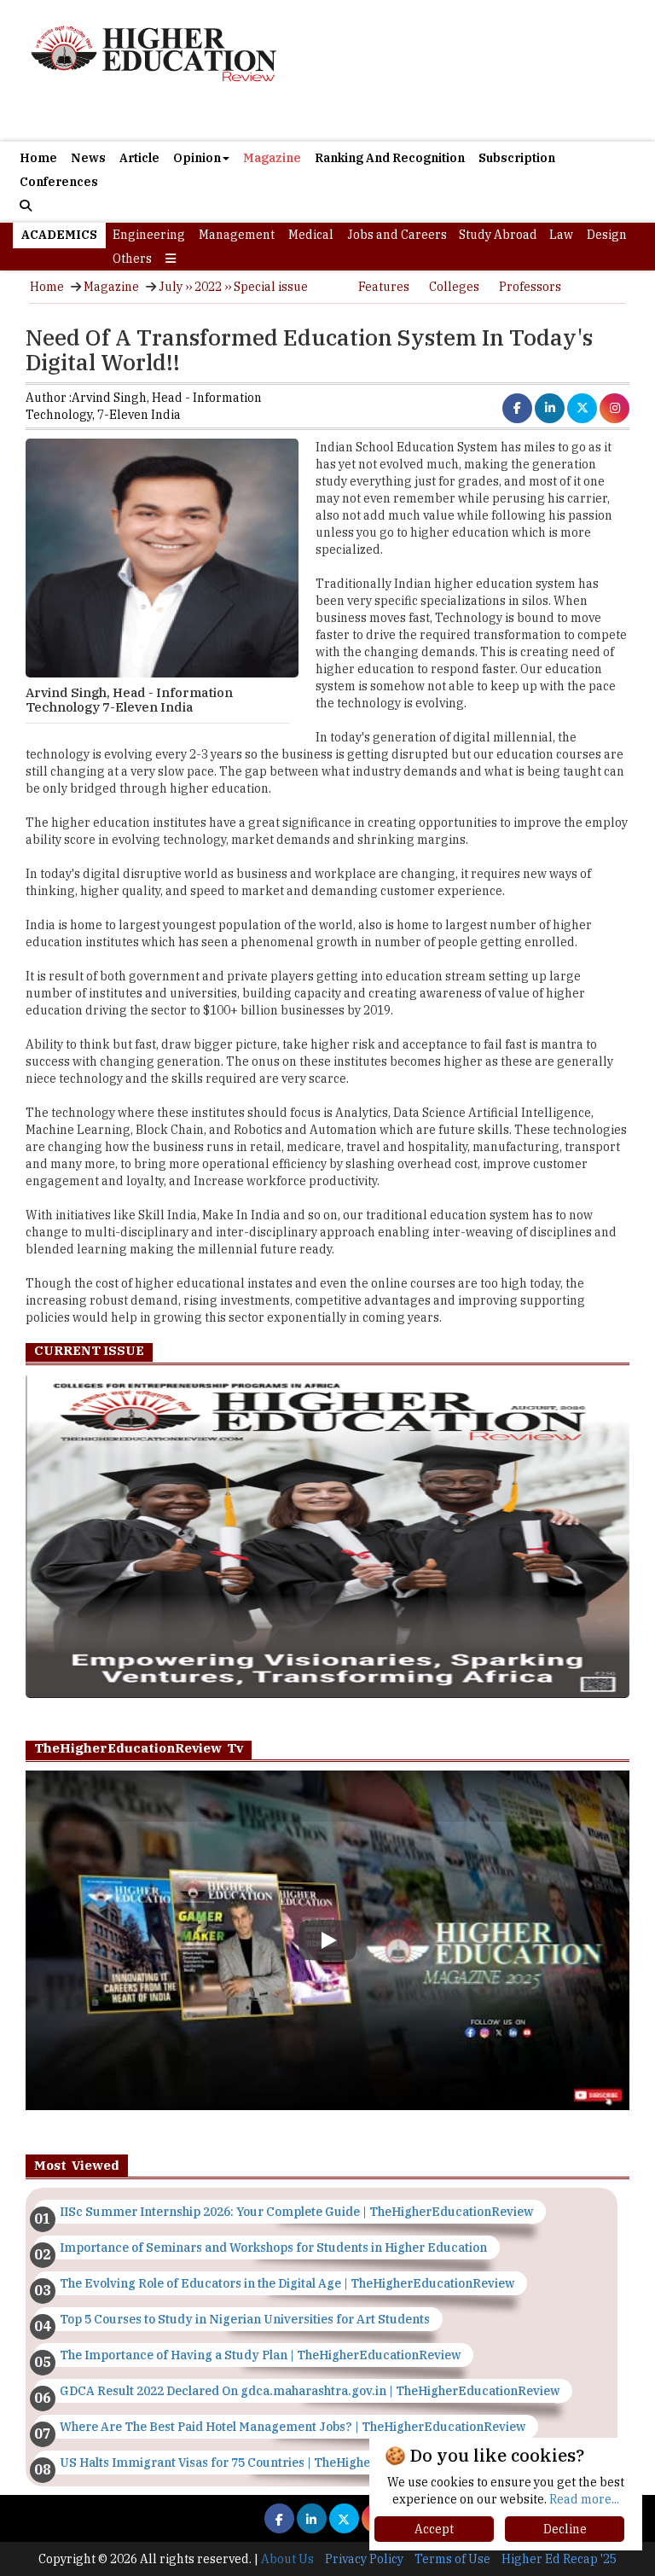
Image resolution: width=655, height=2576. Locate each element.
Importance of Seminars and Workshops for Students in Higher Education (273, 2247)
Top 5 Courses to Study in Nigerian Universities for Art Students (245, 2319)
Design (607, 235)
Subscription (517, 158)
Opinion (197, 158)
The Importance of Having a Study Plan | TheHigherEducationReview (260, 2355)
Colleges (454, 287)
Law (561, 235)
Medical (311, 235)
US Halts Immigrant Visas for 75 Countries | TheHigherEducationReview (269, 2463)
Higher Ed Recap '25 (559, 2559)
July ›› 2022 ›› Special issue (233, 287)
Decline (565, 2529)
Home (38, 158)
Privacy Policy (364, 2559)
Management (237, 235)
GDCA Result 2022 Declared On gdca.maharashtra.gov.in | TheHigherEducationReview (310, 2391)
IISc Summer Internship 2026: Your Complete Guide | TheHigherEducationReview (296, 2212)
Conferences (59, 182)
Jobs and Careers (397, 235)
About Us (287, 2559)
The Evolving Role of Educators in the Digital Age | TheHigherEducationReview (287, 2283)
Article (139, 158)
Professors (530, 287)
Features (384, 287)
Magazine (272, 158)
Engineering (149, 235)
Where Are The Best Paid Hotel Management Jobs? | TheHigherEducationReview (293, 2427)
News (88, 158)
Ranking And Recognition (390, 158)
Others (132, 259)
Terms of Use (452, 2559)
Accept (434, 2529)
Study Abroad (498, 235)
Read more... (584, 2499)
